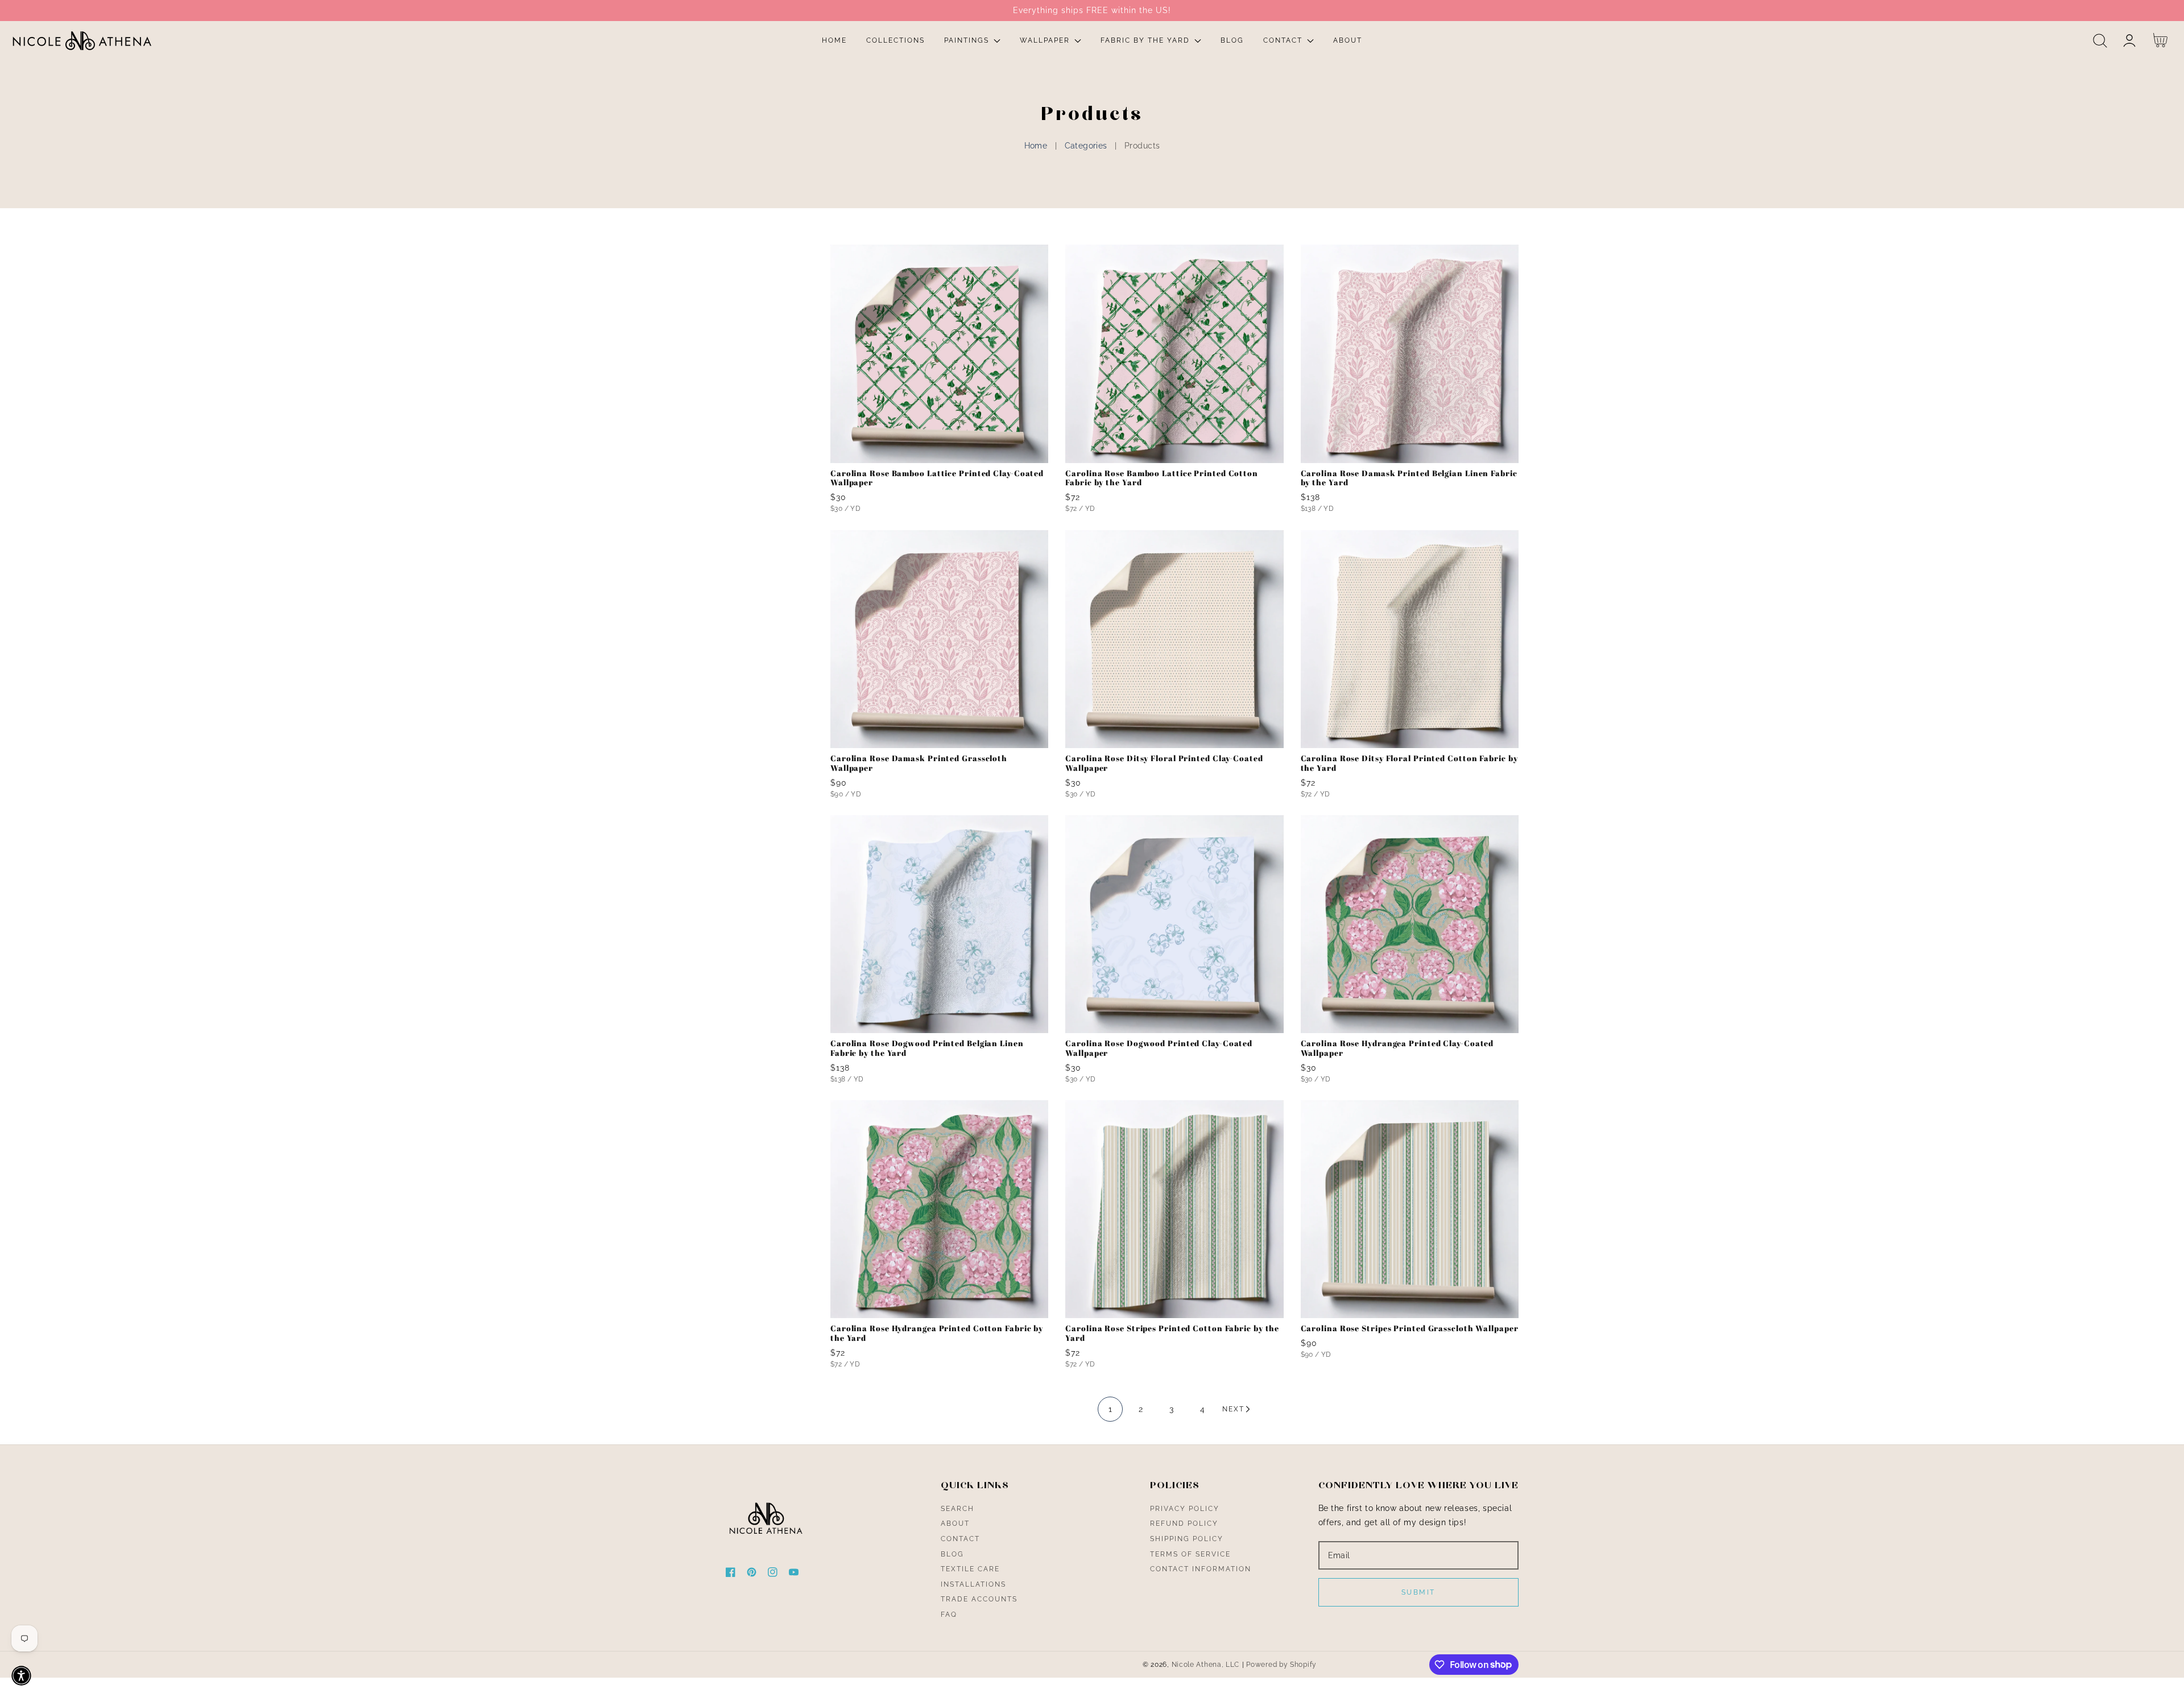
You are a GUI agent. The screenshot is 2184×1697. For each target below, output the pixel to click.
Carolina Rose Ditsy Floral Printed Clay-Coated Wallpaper (1164, 763)
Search (957, 1509)
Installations (973, 1584)
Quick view (939, 451)
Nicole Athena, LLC (1206, 1665)
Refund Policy (1184, 1523)
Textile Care (970, 1569)
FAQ (949, 1615)
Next (1233, 1409)
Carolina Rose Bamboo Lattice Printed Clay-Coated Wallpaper (937, 478)
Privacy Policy (1185, 1509)
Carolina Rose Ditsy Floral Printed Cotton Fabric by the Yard (1409, 763)
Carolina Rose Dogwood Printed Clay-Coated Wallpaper (1159, 1048)
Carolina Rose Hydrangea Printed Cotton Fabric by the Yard (937, 1333)
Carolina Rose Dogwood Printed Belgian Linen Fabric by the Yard (927, 1048)
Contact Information (1201, 1569)
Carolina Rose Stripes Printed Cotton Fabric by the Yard (1172, 1333)
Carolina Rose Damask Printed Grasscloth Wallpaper (919, 763)
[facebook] (731, 1574)
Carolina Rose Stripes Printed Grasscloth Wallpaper (1410, 1329)
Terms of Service (1190, 1554)
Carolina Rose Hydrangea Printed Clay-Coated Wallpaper (1397, 1048)
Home (1036, 146)
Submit (1418, 1592)
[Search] (2100, 41)
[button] (2100, 41)
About (955, 1523)
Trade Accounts (979, 1599)
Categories (1086, 146)
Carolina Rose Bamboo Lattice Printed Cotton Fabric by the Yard (1162, 478)
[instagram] (773, 1574)
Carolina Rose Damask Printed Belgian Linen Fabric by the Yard (1409, 478)
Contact (960, 1539)
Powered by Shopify (1281, 1665)
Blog (952, 1554)
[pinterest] (752, 1574)
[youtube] (794, 1574)
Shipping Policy (1187, 1539)
